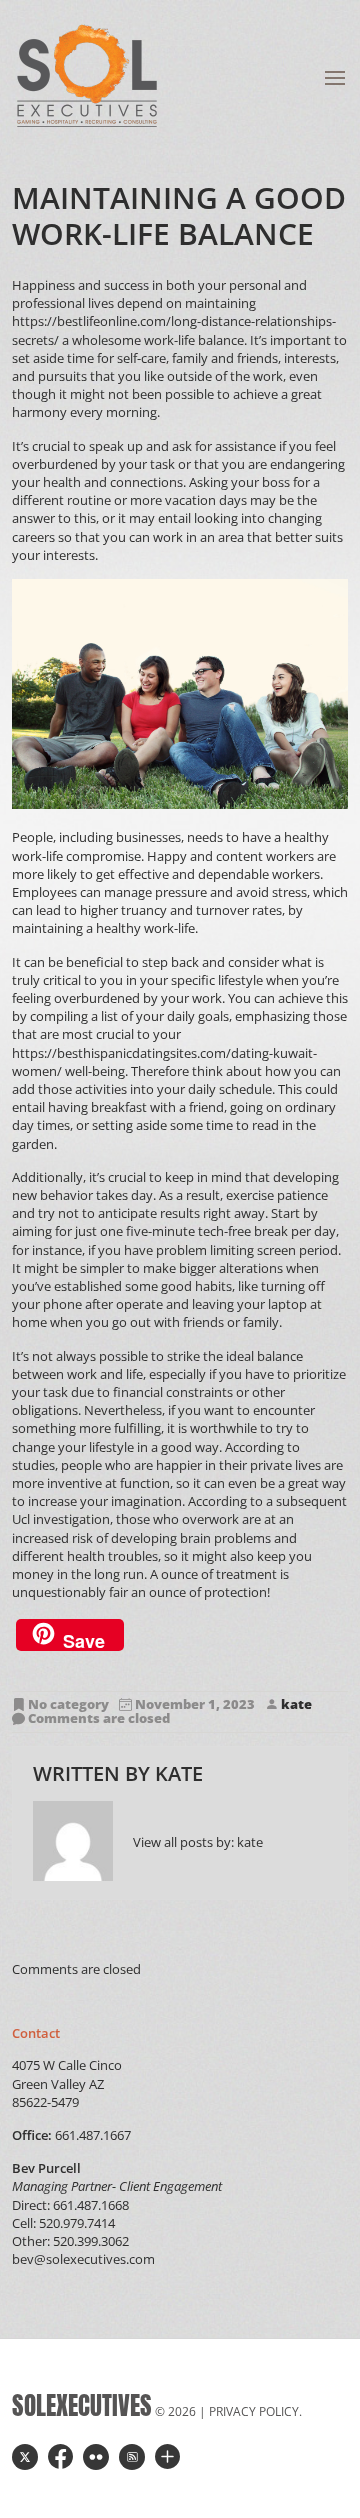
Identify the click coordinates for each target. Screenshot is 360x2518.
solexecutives (82, 2405)
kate (296, 1705)
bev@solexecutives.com (83, 2259)
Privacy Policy (254, 2411)
